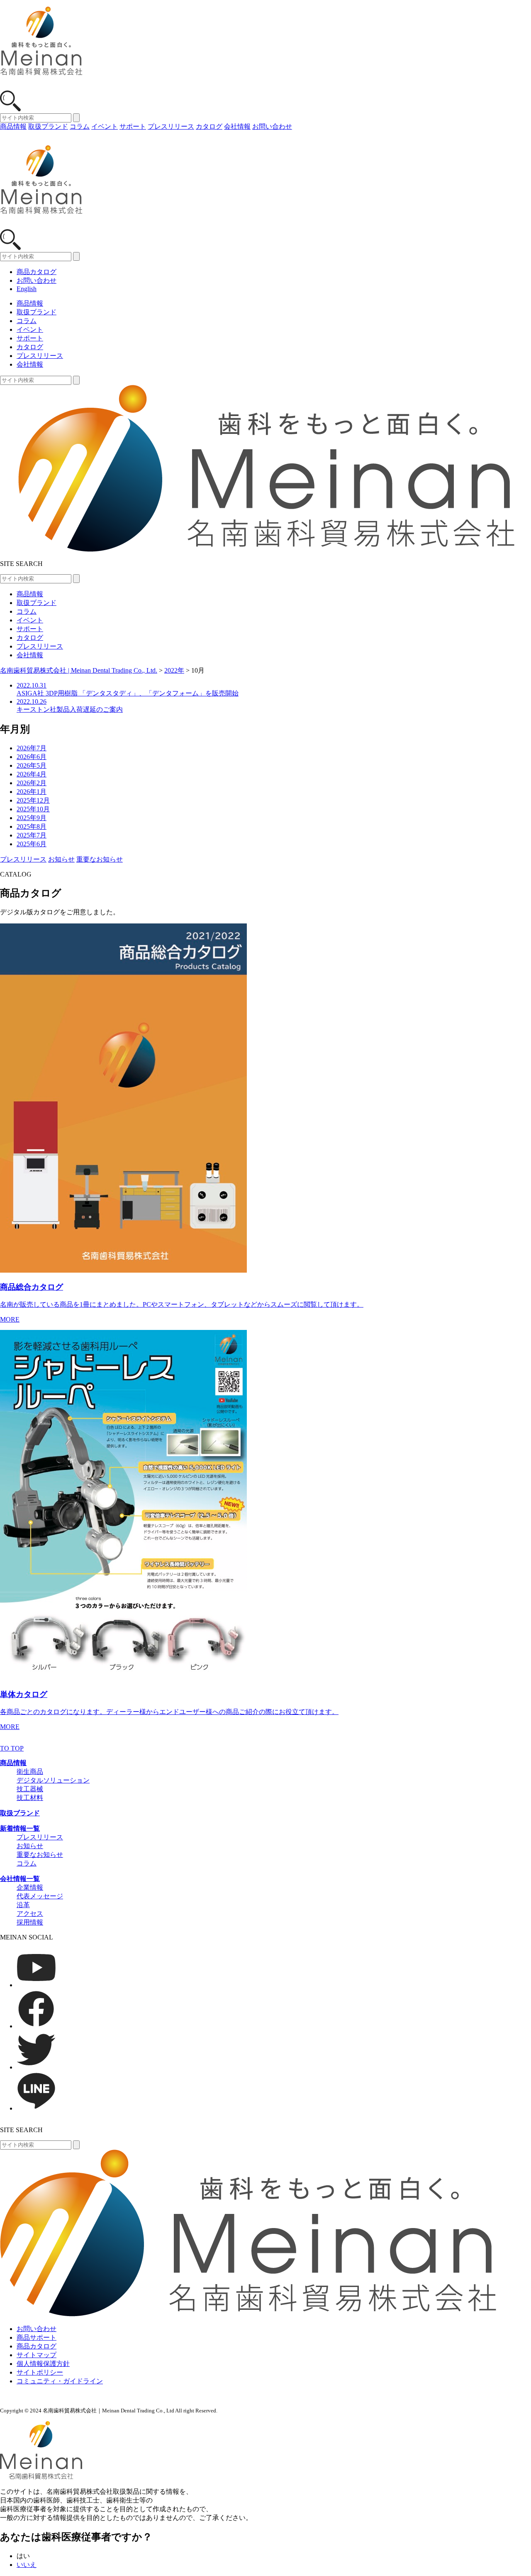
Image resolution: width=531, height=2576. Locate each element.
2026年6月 (32, 757)
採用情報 (30, 1922)
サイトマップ (37, 2355)
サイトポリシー (40, 2372)
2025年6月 (32, 844)
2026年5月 (32, 765)
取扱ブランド (48, 126)
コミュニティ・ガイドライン (60, 2381)
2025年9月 (32, 818)
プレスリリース (171, 126)
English (27, 289)
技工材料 (30, 1798)
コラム (80, 126)
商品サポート (37, 2337)
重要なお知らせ (100, 859)
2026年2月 (32, 783)
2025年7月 (32, 835)
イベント (105, 126)
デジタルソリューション (53, 1780)
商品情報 (13, 126)
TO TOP (12, 1748)
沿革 (23, 1905)
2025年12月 (33, 800)
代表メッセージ (40, 1896)
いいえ (27, 2565)
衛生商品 (30, 1772)
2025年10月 (33, 809)
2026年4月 (32, 774)
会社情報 (237, 126)
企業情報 (30, 1887)
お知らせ (61, 859)
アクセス (30, 1914)
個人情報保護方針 (43, 2364)
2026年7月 (32, 748)
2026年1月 (32, 792)
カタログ (209, 126)
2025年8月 (32, 826)
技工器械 (30, 1789)
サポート (133, 126)
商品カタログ (37, 272)
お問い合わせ (272, 126)
